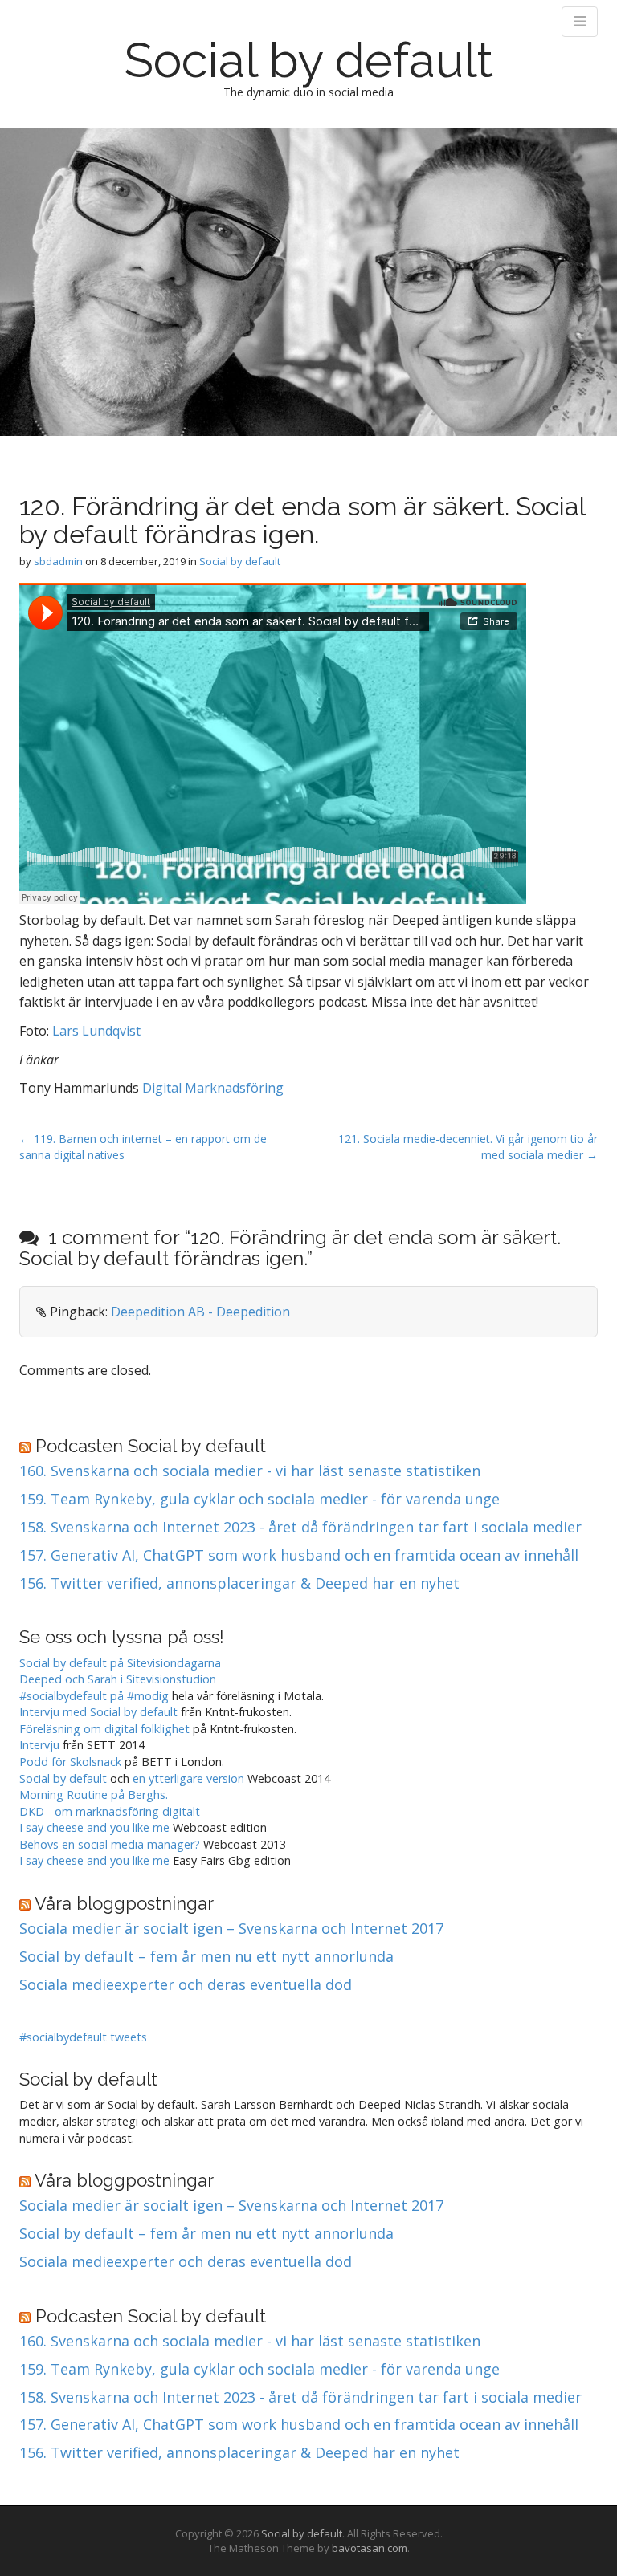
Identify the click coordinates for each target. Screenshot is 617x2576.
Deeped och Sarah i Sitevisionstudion (118, 1679)
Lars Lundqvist (96, 1031)
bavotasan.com (370, 2548)
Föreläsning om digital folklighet (104, 1729)
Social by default (309, 60)
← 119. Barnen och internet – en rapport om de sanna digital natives (143, 1147)
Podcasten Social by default (151, 1446)
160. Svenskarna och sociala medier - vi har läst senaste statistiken (250, 1471)
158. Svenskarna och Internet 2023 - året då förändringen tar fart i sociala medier (300, 1528)
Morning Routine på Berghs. (94, 1795)
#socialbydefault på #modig (94, 1696)
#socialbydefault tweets (83, 2037)
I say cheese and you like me (94, 1827)
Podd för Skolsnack (70, 1762)
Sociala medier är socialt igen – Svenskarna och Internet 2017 (231, 1929)
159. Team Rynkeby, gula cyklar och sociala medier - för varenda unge (259, 1500)
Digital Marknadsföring (213, 1088)
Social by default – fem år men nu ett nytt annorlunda (206, 1957)
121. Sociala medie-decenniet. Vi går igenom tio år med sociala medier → (468, 1147)
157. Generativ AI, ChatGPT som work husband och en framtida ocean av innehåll (299, 1556)
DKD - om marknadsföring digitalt (110, 1811)
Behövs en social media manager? (110, 1844)
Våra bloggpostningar (124, 1903)
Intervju (39, 1745)
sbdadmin (58, 561)
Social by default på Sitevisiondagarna (120, 1663)
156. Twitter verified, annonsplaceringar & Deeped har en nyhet (239, 1584)
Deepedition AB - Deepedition (200, 1312)
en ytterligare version (188, 1778)
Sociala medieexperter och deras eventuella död (186, 1985)
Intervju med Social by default (98, 1712)
